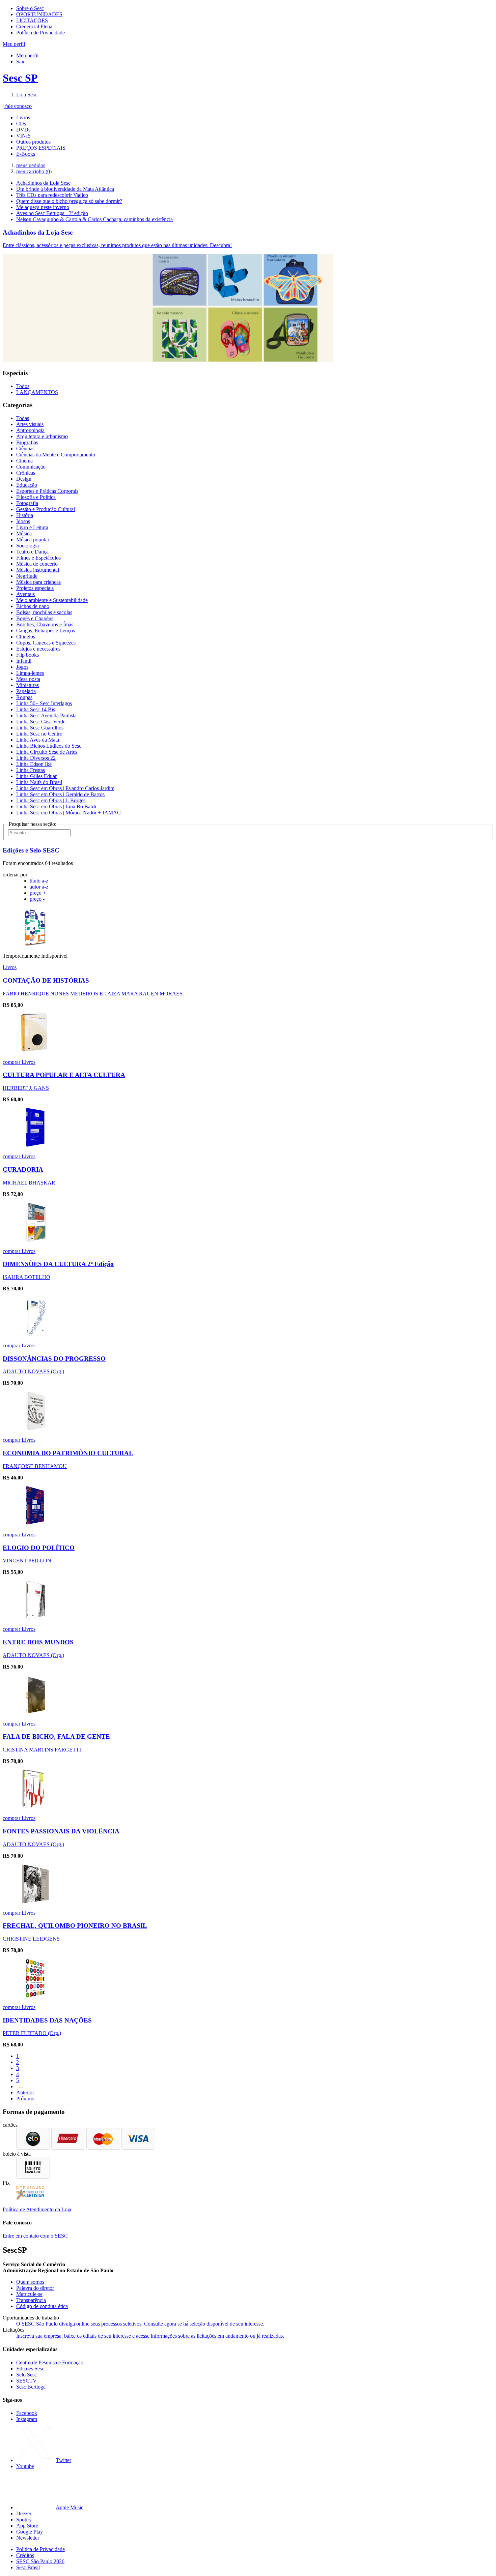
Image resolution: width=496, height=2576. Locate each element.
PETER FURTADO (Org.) (32, 2033)
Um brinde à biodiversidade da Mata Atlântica (65, 189)
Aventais (25, 594)
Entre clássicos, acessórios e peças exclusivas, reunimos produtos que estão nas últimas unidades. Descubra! (117, 245)
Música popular (33, 540)
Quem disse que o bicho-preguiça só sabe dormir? (69, 201)
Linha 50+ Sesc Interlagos (44, 703)
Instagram (27, 2419)
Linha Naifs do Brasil (39, 782)
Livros (23, 117)
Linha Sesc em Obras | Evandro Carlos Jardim (65, 788)
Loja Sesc (27, 95)
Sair (20, 62)
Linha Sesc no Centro (39, 734)
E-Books (26, 154)
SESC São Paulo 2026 (40, 2561)
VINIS (23, 136)
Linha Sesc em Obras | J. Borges (51, 800)
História (25, 515)
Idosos (23, 521)
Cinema (24, 461)
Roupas (24, 697)
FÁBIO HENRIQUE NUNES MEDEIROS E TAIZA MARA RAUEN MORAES (93, 994)
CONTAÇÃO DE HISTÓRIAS (46, 980)
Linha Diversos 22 (36, 758)
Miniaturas (27, 685)
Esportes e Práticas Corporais (47, 491)
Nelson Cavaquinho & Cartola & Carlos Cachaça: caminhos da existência (94, 219)
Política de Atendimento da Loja (37, 2209)
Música (24, 533)
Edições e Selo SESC (31, 850)
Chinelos (26, 637)
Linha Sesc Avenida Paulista (46, 715)
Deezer (24, 2513)
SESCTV (26, 2381)
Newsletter (28, 2538)
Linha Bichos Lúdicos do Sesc (49, 746)
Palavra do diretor (35, 2288)
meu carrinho (34, 171)
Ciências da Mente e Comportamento (56, 455)
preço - (37, 899)
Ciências (25, 448)
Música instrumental (38, 570)
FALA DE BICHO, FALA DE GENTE (56, 1736)
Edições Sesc (30, 2369)
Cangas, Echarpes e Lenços (46, 631)
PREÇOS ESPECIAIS (41, 148)
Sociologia (27, 546)
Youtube (25, 2466)
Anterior (25, 2092)
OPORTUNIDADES (39, 14)
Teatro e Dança (32, 552)
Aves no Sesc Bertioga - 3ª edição (52, 213)
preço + (38, 893)
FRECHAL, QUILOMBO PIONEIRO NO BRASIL (75, 1926)
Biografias (27, 442)
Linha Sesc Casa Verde (41, 722)
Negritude (27, 576)
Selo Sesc (26, 2375)
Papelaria (26, 691)
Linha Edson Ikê (34, 764)
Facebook (27, 2413)
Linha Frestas (31, 770)
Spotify (24, 2520)
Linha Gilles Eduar (36, 776)
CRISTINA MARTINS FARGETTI (42, 1750)
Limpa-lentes (30, 673)
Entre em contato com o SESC (35, 2236)
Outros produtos (33, 142)
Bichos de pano (33, 606)
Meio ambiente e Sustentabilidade (52, 600)
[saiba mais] (36, 944)
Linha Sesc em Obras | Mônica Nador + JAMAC (68, 813)
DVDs (23, 130)
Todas (23, 418)
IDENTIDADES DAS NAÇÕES (47, 2020)
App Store (27, 2526)
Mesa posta (28, 679)
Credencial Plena (34, 26)
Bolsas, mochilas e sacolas (44, 612)
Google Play (30, 2532)
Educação (27, 485)
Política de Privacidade (40, 33)
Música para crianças (38, 582)
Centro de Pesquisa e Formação (50, 2362)
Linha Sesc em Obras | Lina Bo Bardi (56, 806)
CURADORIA (23, 1170)
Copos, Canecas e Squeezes (46, 643)
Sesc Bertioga (31, 2387)
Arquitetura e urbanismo (42, 436)
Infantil (24, 661)
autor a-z (39, 887)
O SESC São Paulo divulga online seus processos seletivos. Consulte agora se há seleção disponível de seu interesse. (140, 2324)
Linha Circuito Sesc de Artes (47, 752)
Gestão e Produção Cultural (46, 509)
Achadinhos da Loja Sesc (43, 183)
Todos (23, 386)
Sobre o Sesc (30, 8)
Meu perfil (27, 55)
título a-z (39, 881)
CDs (21, 124)
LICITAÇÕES (32, 20)
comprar (12, 1062)
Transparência (31, 2300)
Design (24, 479)
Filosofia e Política (36, 497)
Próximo (25, 2099)
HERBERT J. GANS (26, 1088)
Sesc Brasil (28, 2567)
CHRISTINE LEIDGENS (31, 1939)
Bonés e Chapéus (35, 618)
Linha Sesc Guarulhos (40, 728)
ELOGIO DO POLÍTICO (39, 1548)
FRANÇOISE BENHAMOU (35, 1466)
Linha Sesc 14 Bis (36, 709)
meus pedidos (31, 165)
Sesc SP (20, 78)
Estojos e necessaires (38, 649)
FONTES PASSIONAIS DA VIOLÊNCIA (61, 1831)
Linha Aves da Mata (38, 740)
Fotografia (27, 503)
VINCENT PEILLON (27, 1561)
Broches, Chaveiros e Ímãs (45, 624)
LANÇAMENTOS (37, 392)
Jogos (22, 667)
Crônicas (26, 473)
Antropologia (30, 430)
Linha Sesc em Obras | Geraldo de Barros (60, 794)
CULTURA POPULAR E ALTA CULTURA (64, 1075)
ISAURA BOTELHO (26, 1277)
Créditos (25, 2555)
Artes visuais (30, 424)
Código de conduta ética (42, 2306)
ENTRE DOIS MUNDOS (38, 1642)
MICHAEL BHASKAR (29, 1183)
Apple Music (70, 2507)
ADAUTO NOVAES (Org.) (33, 1371)
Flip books (27, 655)
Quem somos (30, 2282)
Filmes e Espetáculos (38, 558)
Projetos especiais (35, 588)
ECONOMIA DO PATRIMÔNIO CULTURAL (68, 1453)
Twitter (64, 2460)
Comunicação (31, 467)
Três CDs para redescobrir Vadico (52, 195)
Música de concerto (37, 564)
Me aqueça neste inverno (43, 207)
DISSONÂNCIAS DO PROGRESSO (54, 1359)
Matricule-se (29, 2294)
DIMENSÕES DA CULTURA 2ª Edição (58, 1264)
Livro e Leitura (32, 527)
